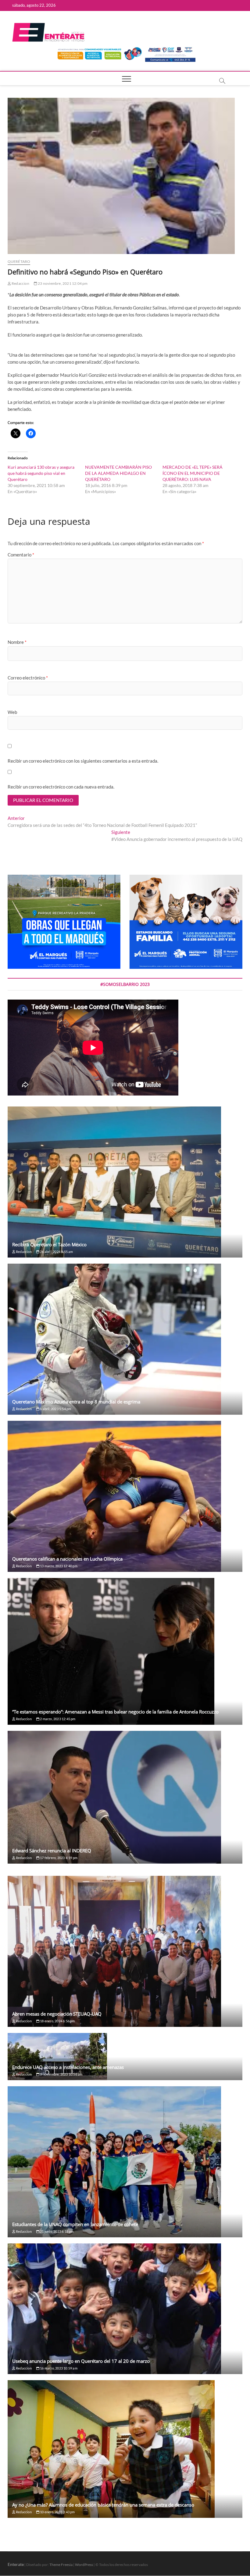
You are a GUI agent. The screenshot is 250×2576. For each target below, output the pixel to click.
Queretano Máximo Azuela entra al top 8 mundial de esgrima (76, 1402)
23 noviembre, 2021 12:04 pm (62, 283)
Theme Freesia (61, 2565)
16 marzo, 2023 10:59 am (58, 2368)
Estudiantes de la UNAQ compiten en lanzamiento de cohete (75, 2224)
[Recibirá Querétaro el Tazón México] (125, 1182)
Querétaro (19, 261)
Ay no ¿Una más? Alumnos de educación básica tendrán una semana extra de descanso (103, 2505)
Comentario (21, 555)
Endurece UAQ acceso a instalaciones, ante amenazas (68, 2067)
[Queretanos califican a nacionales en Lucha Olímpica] (125, 1496)
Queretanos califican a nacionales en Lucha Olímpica (67, 1559)
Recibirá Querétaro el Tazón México (49, 1244)
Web (12, 712)
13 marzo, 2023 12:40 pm (58, 1566)
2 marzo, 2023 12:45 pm (57, 1719)
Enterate (16, 2564)
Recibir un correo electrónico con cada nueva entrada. (61, 787)
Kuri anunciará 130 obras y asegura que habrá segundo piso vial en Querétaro (41, 473)
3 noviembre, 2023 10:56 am (61, 2074)
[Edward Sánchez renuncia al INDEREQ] (125, 1797)
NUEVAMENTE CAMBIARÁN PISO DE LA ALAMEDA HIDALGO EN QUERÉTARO (118, 473)
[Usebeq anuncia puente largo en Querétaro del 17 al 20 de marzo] (125, 2309)
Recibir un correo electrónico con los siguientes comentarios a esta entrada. (83, 761)
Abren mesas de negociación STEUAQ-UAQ (57, 2014)
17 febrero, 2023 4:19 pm (58, 1858)
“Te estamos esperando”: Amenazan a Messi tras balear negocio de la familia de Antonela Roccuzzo (115, 1712)
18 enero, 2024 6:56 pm (57, 2021)
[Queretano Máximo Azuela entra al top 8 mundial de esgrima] (125, 1339)
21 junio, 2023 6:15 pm (57, 2231)
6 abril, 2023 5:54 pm (55, 1409)
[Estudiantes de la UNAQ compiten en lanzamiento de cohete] (125, 2162)
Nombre (17, 642)
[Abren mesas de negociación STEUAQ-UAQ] (125, 1951)
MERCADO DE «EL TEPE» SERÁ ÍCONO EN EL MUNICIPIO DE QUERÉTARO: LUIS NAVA (193, 473)
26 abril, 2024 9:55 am (56, 1252)
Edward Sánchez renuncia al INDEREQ (52, 1851)
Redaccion (20, 283)
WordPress (84, 2565)
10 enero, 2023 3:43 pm (57, 2512)
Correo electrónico (28, 678)
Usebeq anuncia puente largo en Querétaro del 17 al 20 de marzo (81, 2361)
